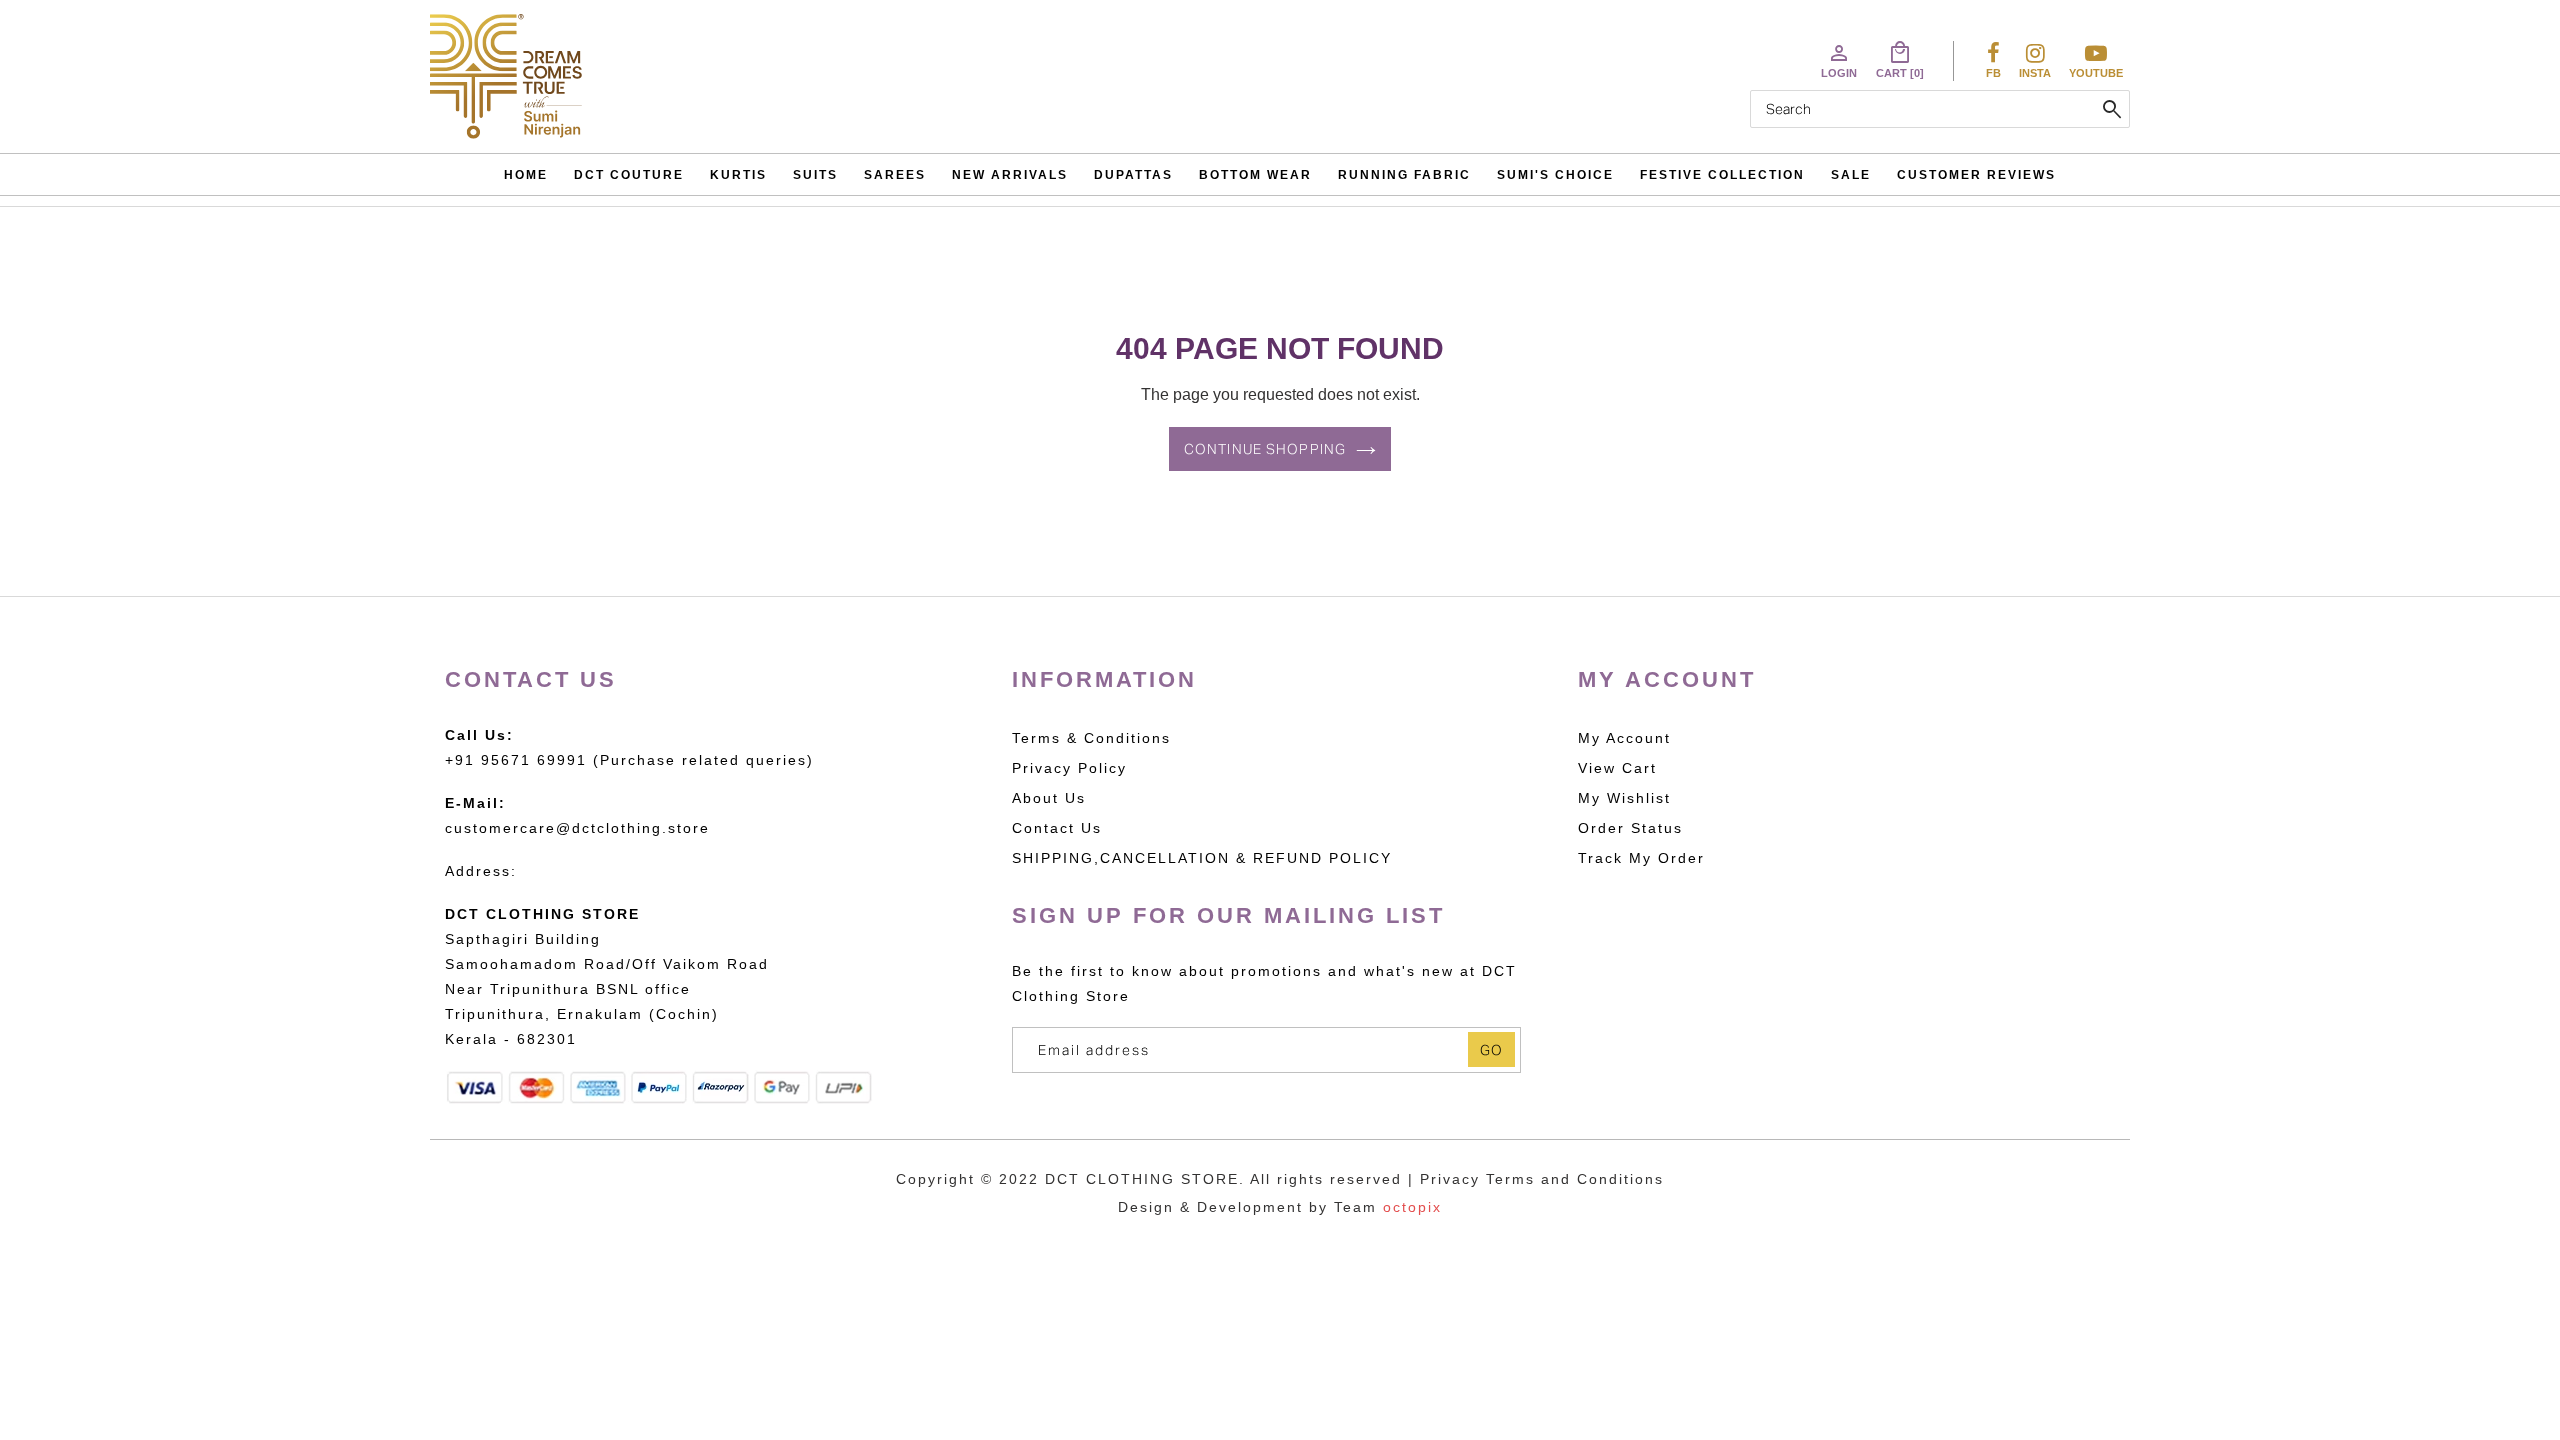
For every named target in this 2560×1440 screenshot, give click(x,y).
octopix (1412, 1207)
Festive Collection (1722, 175)
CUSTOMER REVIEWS (1976, 175)
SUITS (815, 175)
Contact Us (1057, 828)
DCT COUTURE (629, 175)
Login (1839, 60)
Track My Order (1641, 858)
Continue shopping (1265, 449)
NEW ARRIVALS (1010, 175)
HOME (526, 175)
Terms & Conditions (1091, 738)
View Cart (1617, 768)
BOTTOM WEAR (1255, 175)
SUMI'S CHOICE (1555, 175)
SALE (1851, 175)
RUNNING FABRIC (1404, 175)
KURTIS (738, 175)
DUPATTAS (1133, 175)
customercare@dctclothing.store (577, 828)
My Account (1624, 738)
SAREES (895, 175)
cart (1900, 60)
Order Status (1630, 828)
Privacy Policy (1069, 768)
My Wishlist (1624, 798)
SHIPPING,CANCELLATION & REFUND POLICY (1202, 858)
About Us (1049, 798)
